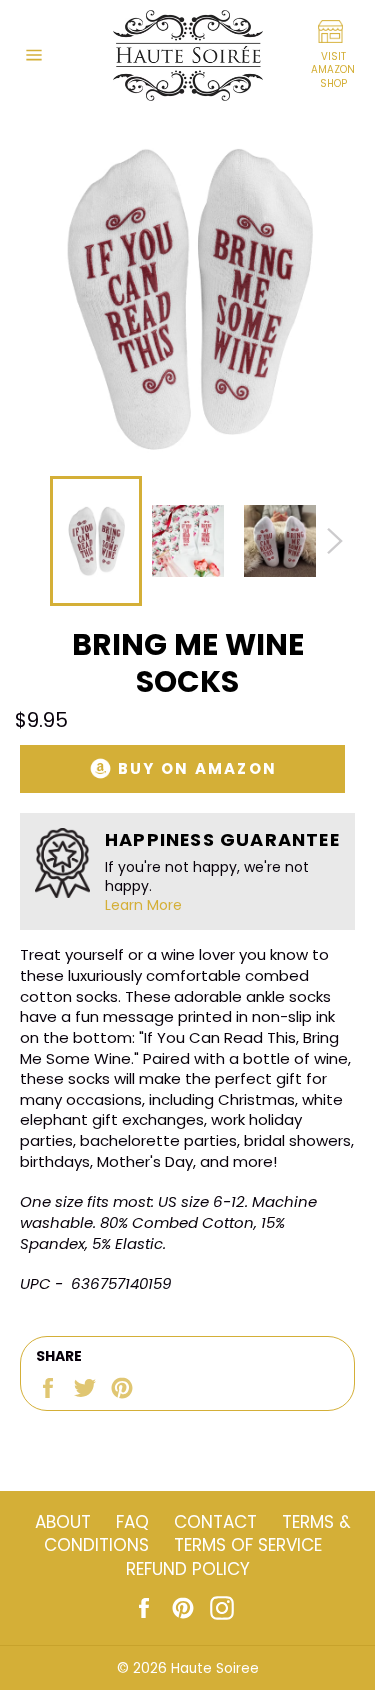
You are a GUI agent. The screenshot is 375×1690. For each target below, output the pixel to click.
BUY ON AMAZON (195, 768)
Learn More (143, 905)
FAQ (132, 1522)
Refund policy (188, 1569)
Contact (215, 1522)
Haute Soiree (215, 1668)
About (63, 1522)
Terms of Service (248, 1545)
